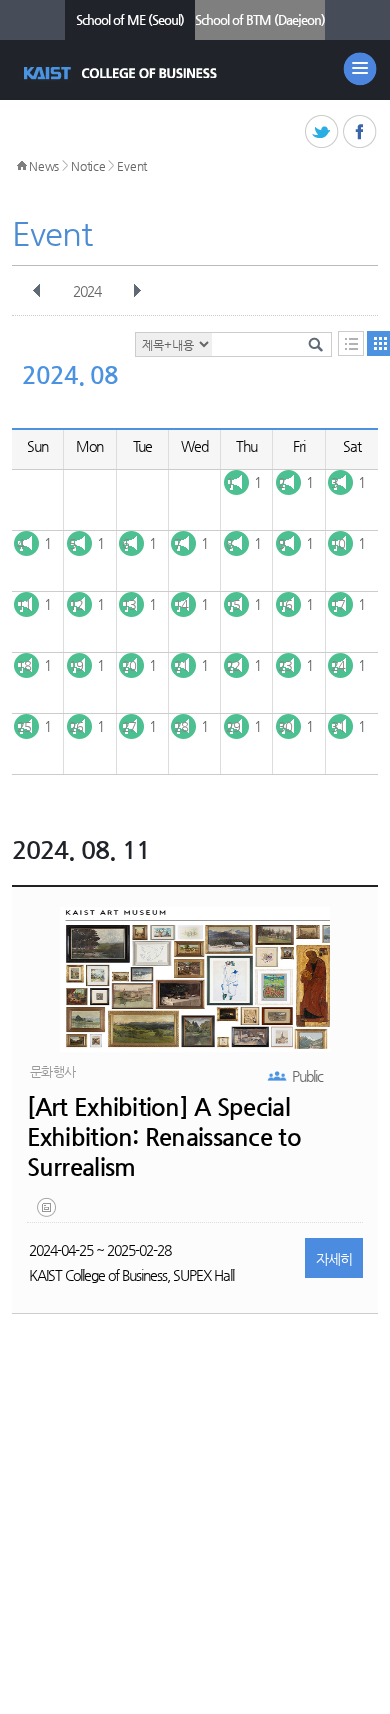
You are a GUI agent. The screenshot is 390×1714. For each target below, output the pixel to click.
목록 (351, 343)
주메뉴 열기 (360, 69)
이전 (37, 291)
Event (132, 166)
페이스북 (360, 132)
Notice (88, 166)
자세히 (334, 1259)
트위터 (322, 132)
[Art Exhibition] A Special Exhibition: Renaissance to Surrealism (164, 1137)
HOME (22, 166)
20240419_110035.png (48, 1212)
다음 (137, 291)
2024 (87, 291)
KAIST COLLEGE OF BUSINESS (122, 73)
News (44, 166)
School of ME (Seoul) (130, 19)
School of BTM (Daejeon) (260, 19)
